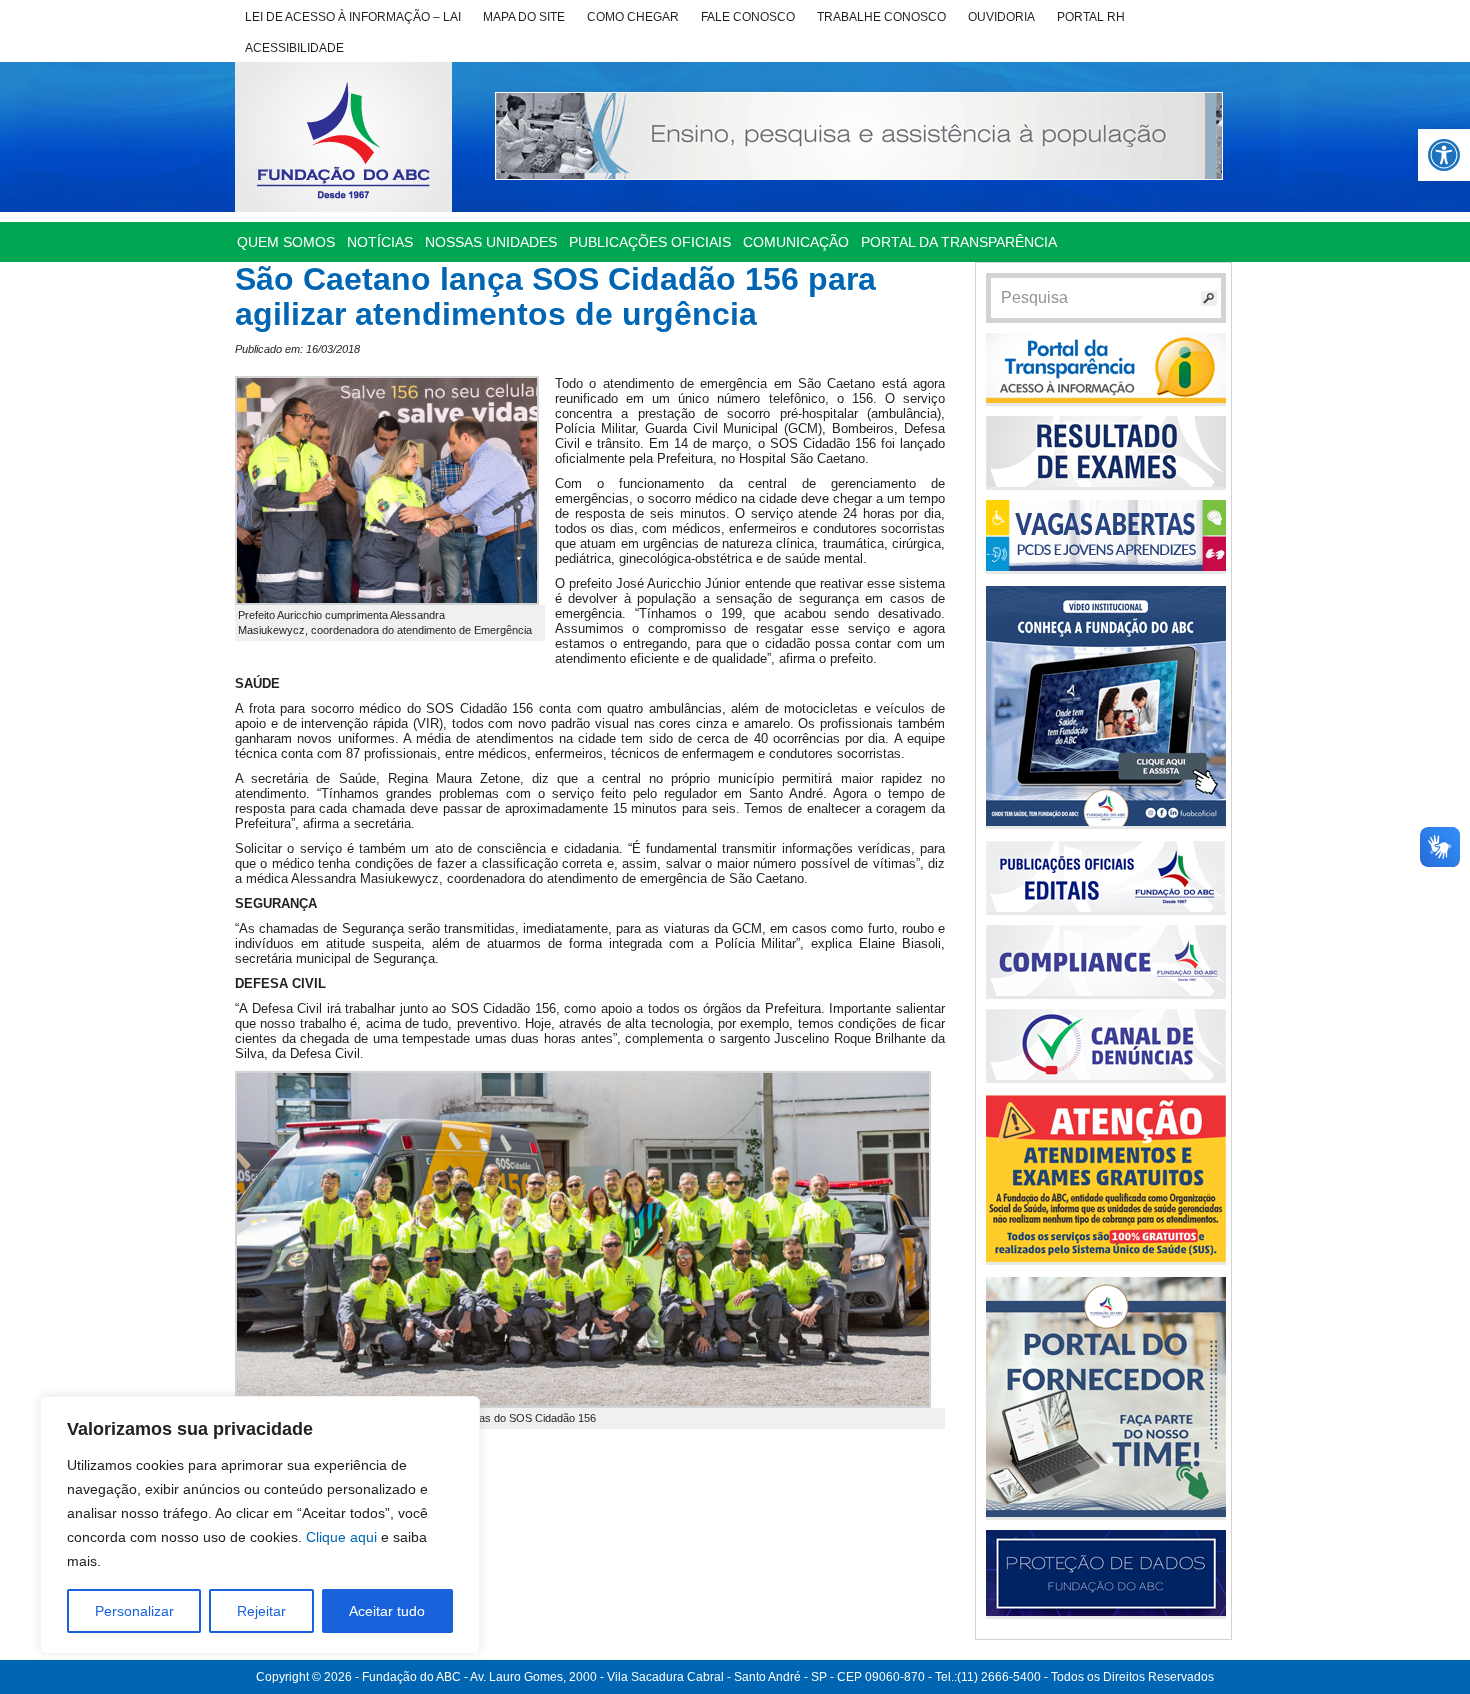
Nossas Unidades (491, 242)
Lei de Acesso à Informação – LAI (353, 17)
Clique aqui (341, 1537)
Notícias (380, 242)
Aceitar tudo (387, 1611)
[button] (1444, 155)
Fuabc (343, 137)
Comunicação (796, 242)
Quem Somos (286, 242)
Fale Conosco (748, 17)
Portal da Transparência (959, 242)
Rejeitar (261, 1611)
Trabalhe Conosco (881, 17)
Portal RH (1091, 17)
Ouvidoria (1001, 17)
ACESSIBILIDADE (294, 48)
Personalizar (134, 1611)
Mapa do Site (524, 17)
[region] (260, 1525)
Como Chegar (633, 17)
